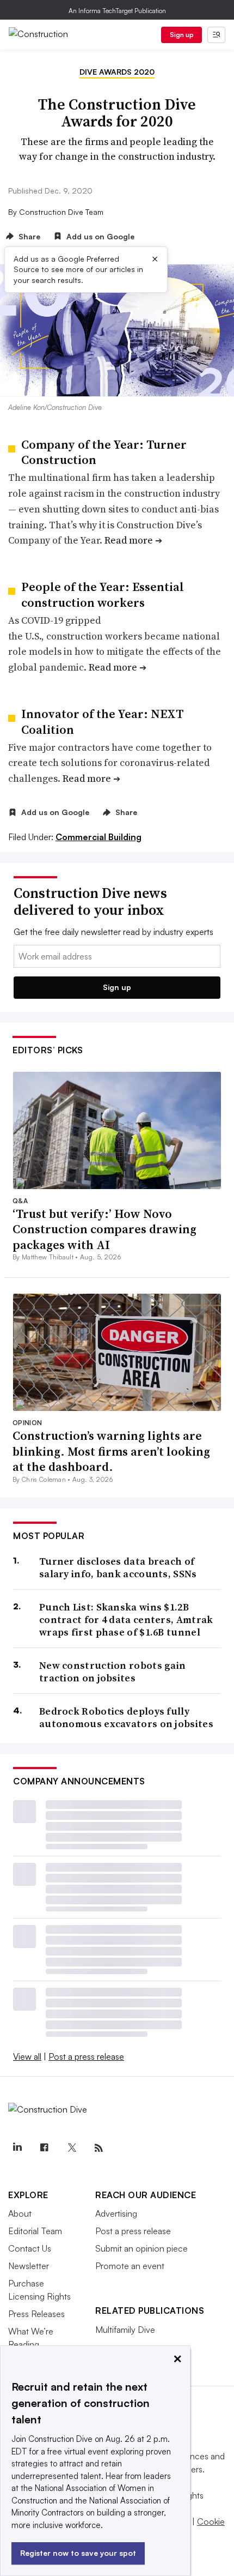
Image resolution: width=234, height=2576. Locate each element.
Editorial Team (35, 2231)
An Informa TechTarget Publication (117, 11)
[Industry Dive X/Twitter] (71, 2148)
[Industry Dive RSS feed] (98, 2148)
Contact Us (30, 2248)
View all (27, 2056)
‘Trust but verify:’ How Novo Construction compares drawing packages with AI (104, 1229)
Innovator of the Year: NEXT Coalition (102, 722)
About (20, 2213)
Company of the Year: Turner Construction (104, 452)
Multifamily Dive (125, 2330)
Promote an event (130, 2266)
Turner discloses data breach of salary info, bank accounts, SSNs (118, 1568)
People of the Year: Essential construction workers (103, 595)
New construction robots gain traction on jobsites (112, 1672)
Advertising (116, 2213)
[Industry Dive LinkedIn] (17, 2148)
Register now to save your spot (78, 2553)
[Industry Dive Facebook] (44, 2148)
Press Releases (36, 2314)
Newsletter (29, 2266)
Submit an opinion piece (141, 2248)
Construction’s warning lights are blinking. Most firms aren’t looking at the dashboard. (111, 1451)
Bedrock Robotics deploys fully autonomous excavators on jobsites (126, 1718)
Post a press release (86, 2056)
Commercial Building (98, 837)
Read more (129, 540)
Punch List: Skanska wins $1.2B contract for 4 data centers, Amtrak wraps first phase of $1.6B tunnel (126, 1620)
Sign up (182, 35)
